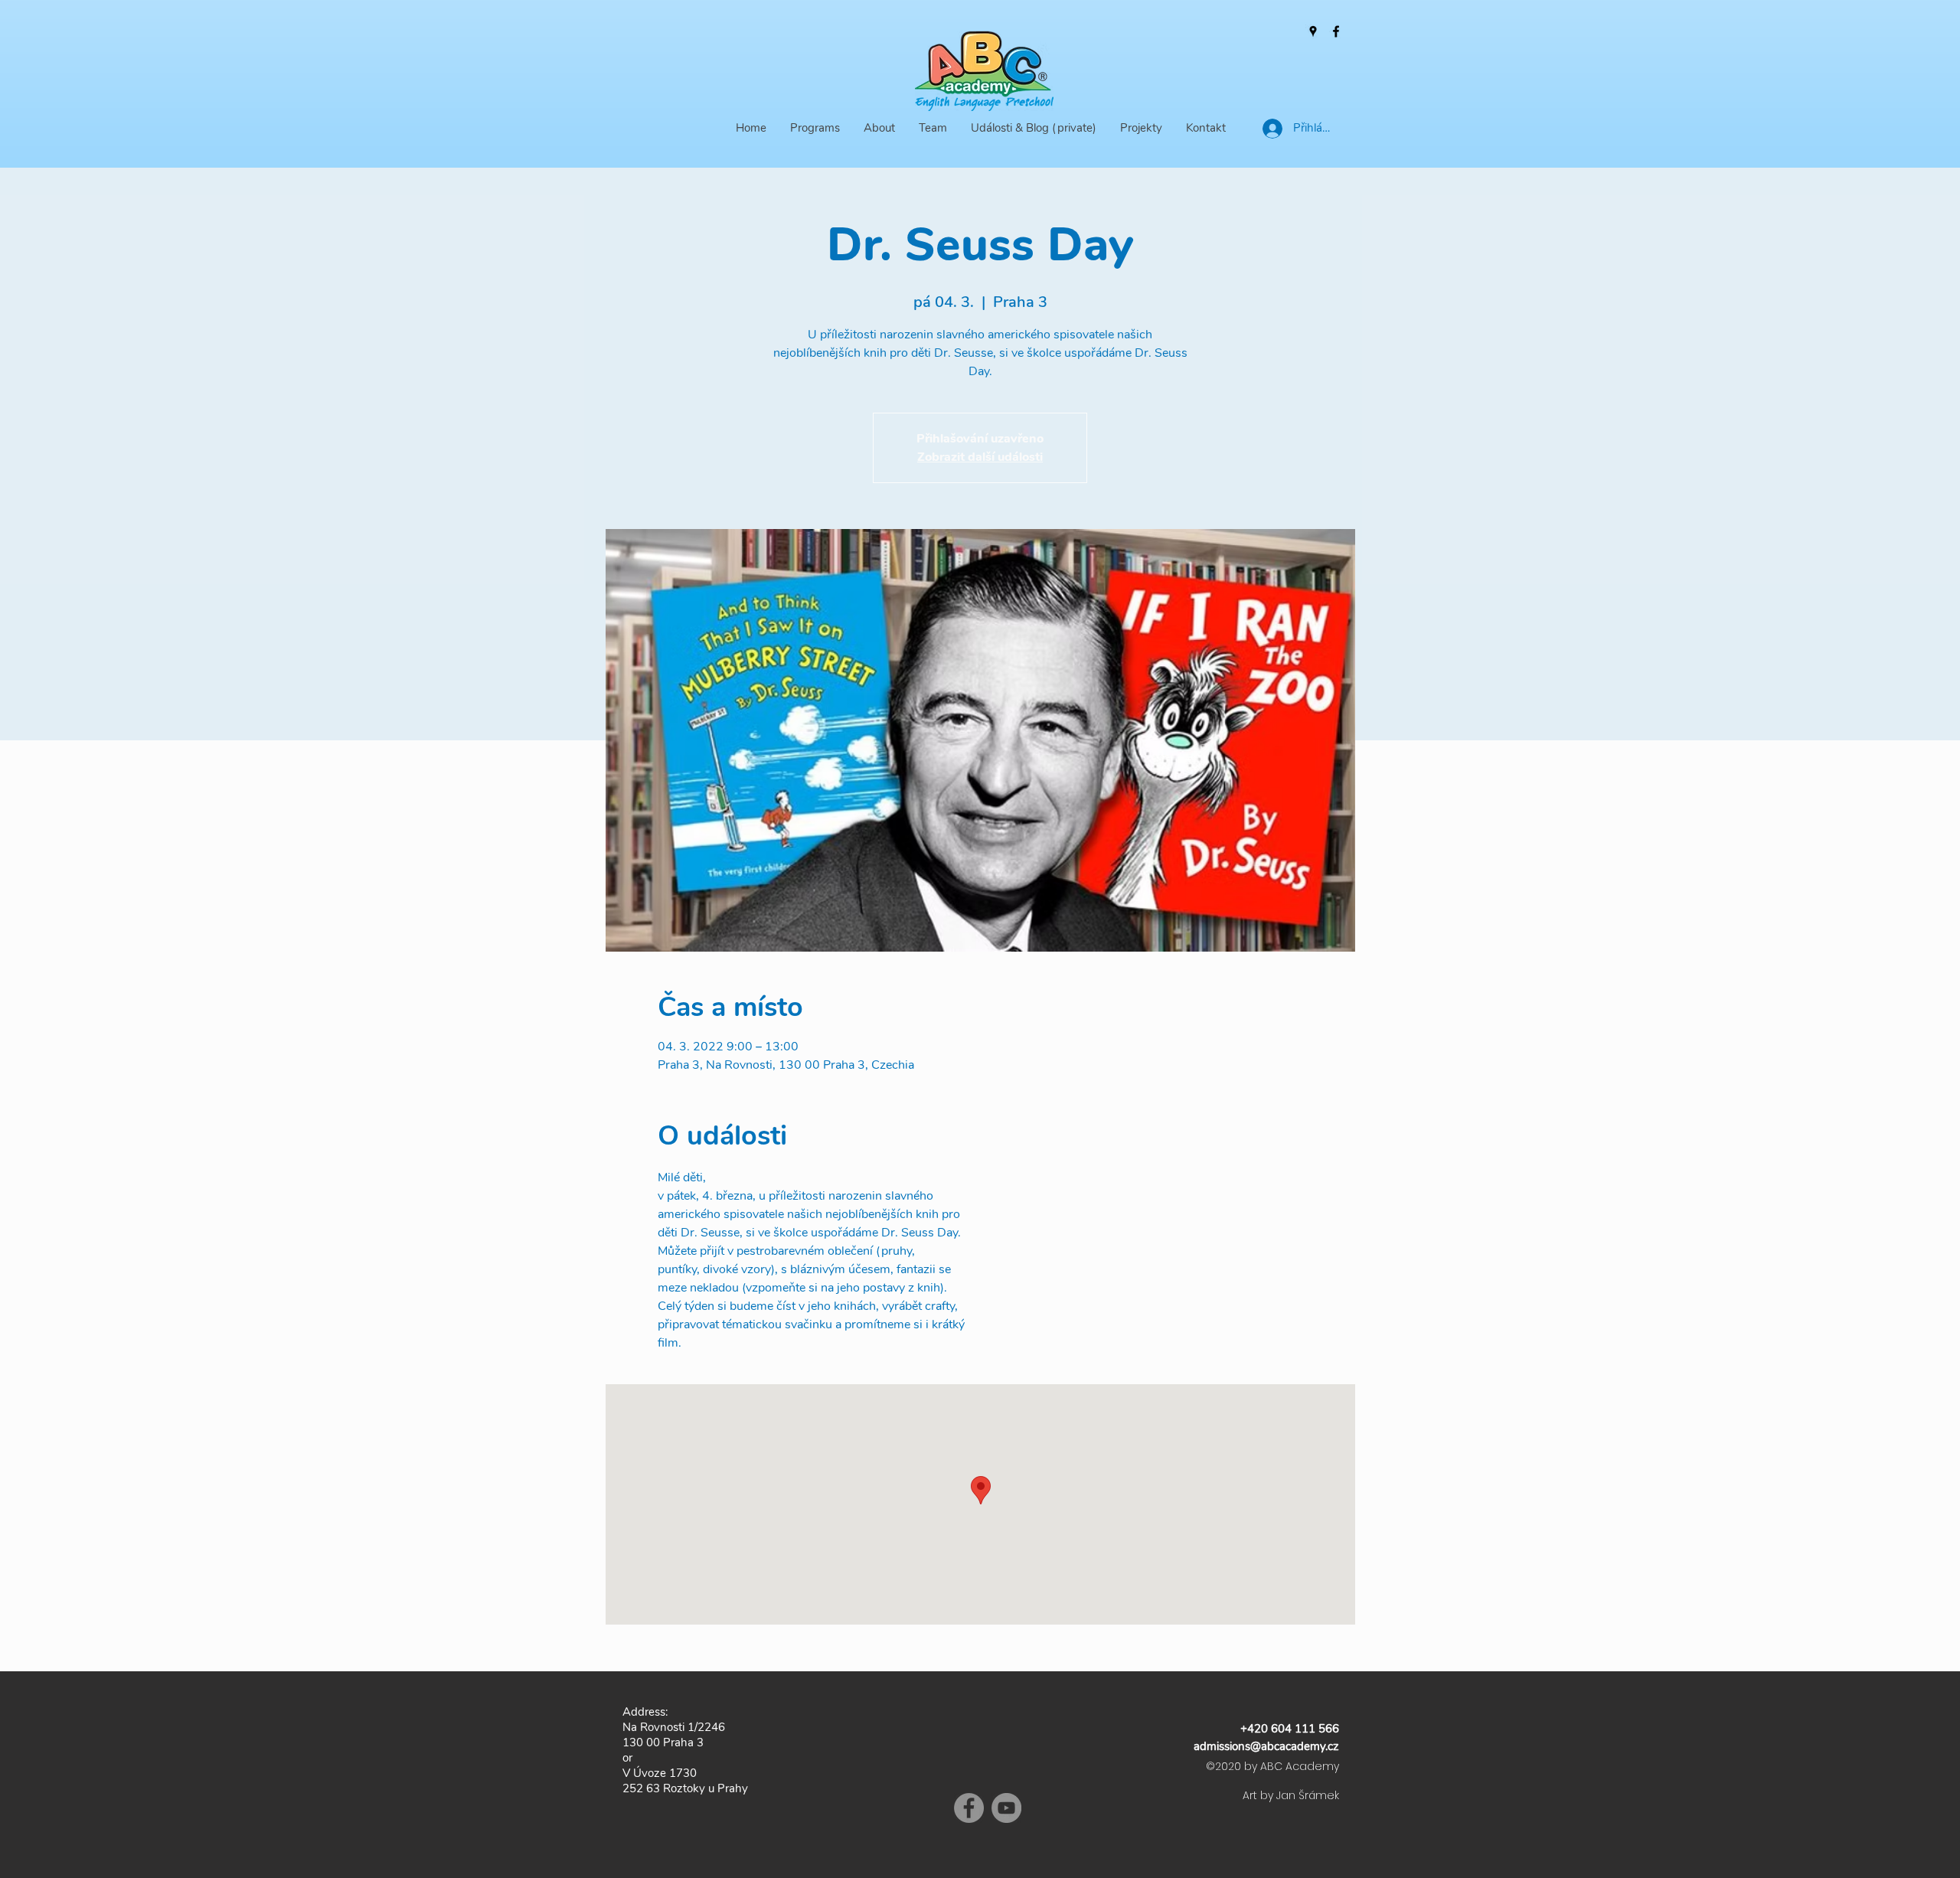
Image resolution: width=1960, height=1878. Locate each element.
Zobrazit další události (980, 457)
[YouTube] (1006, 1808)
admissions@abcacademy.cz (1266, 1746)
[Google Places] (1313, 31)
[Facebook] (1336, 31)
